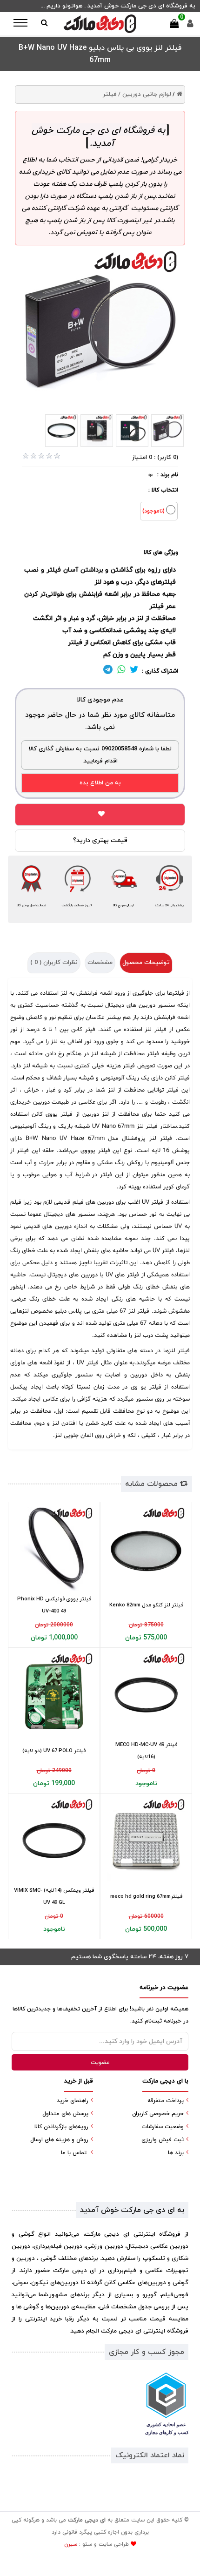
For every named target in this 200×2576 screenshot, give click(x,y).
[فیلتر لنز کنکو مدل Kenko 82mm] (146, 1549)
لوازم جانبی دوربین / (145, 94)
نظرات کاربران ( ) (54, 963)
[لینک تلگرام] (108, 671)
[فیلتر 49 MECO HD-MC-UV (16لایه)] (146, 1695)
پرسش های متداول (65, 2114)
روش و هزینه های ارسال (59, 2140)
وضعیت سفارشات (163, 2127)
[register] (190, 26)
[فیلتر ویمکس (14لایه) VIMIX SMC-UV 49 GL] (54, 1841)
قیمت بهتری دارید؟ (100, 840)
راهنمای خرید (73, 2101)
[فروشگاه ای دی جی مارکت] (100, 24)
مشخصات (100, 963)
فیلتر (110, 94)
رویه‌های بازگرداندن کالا (61, 2127)
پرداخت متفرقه (166, 2101)
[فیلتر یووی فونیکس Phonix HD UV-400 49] (54, 1549)
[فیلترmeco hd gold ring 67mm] (146, 1841)
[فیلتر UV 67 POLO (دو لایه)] (54, 1695)
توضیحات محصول (146, 963)
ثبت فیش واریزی (163, 2140)
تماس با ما (74, 2153)
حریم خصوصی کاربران (158, 2114)
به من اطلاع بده (100, 783)
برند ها (176, 2153)
